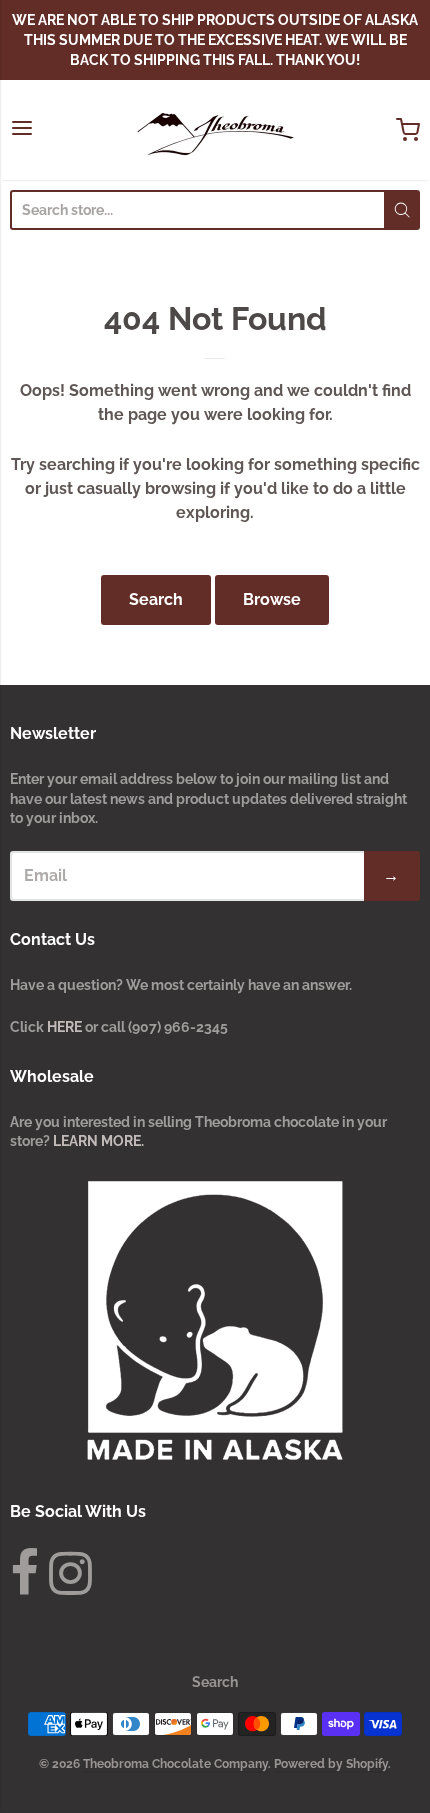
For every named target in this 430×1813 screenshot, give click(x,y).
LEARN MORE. (98, 1141)
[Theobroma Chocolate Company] (215, 130)
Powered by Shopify (331, 1764)
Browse (272, 599)
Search (156, 599)
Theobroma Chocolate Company (175, 1764)
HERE (66, 1027)
